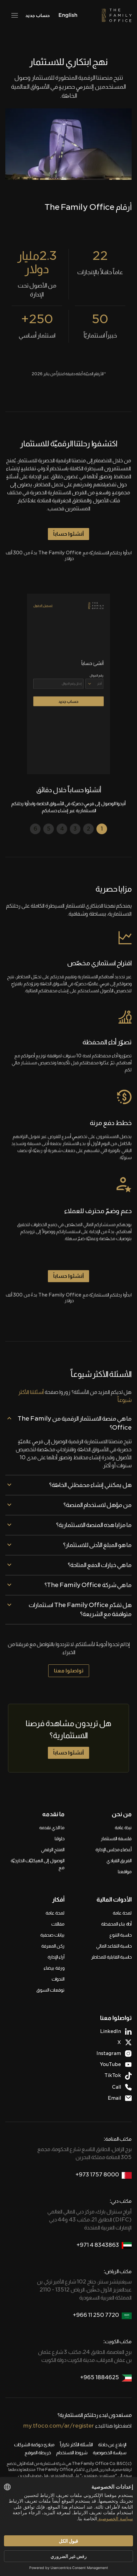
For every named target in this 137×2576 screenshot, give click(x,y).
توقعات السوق (50, 1990)
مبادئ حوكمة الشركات (34, 2445)
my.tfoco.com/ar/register (59, 2426)
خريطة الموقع (38, 2453)
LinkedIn (111, 2031)
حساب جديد (37, 15)
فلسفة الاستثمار (116, 1839)
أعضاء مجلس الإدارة (114, 1850)
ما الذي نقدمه (52, 1828)
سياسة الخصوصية (110, 2453)
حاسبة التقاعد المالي (114, 1946)
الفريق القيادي (119, 1861)
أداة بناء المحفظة (116, 1924)
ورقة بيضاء (54, 1968)
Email (114, 2098)
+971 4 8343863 (98, 2245)
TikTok (113, 2075)
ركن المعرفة (53, 1946)
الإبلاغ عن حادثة (112, 2445)
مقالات (58, 1924)
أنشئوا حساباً (68, 534)
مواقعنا (125, 1872)
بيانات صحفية (52, 1935)
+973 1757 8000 (97, 2175)
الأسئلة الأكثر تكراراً (76, 2445)
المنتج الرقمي (53, 1850)
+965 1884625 (100, 2377)
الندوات (58, 1979)
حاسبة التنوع (121, 1935)
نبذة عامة (123, 1828)
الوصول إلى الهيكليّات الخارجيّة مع (38, 1864)
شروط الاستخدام (72, 2453)
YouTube (110, 2064)
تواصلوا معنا (69, 1671)
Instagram (109, 2053)
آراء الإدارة (56, 1957)
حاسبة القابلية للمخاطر (111, 1957)
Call (117, 2087)
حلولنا (60, 1839)
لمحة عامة (122, 1913)
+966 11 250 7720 (96, 2315)
